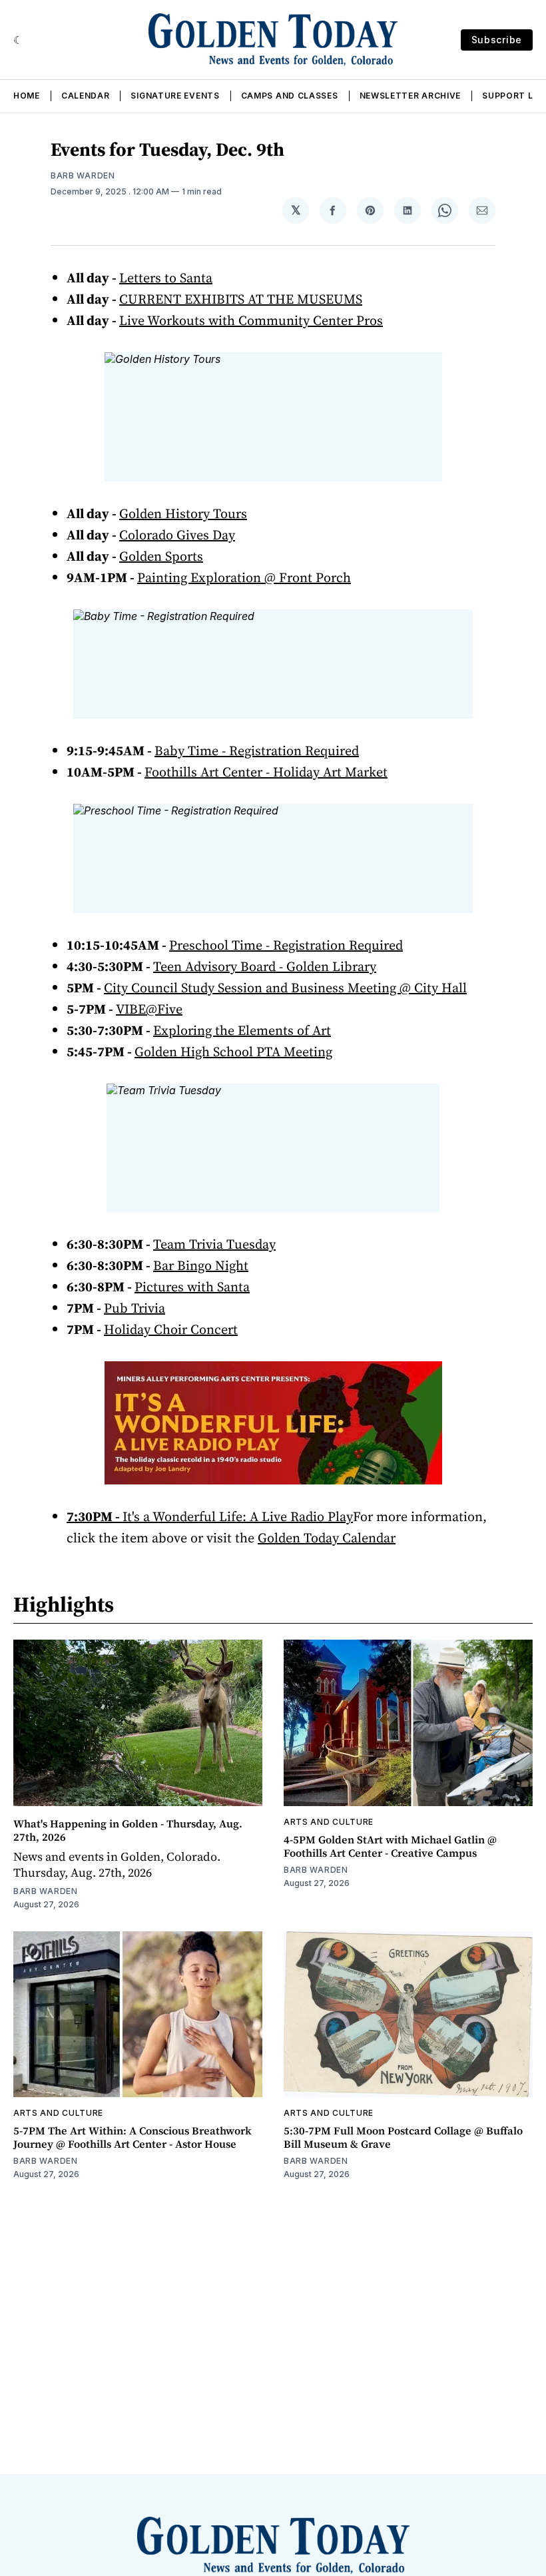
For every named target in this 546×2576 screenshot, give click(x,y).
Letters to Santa (166, 278)
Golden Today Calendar (327, 1538)
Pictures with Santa (192, 1287)
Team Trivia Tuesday (214, 1244)
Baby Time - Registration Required (257, 751)
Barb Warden (83, 175)
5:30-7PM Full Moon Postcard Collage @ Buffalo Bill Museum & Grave (403, 2137)
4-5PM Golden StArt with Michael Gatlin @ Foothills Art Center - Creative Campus (390, 1846)
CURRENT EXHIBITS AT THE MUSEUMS (241, 299)
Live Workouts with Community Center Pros (251, 320)
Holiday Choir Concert (171, 1329)
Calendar (86, 96)
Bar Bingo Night (201, 1265)
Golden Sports (161, 556)
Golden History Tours (183, 513)
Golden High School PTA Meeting (233, 1052)
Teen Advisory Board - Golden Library (265, 966)
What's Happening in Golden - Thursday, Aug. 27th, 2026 (128, 1830)
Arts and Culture (329, 1822)
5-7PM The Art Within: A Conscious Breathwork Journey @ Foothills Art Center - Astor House (133, 2137)
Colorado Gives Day (177, 535)
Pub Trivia (135, 1308)
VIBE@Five (149, 1009)
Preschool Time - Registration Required (286, 945)
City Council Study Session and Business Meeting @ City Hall (285, 988)
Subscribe (497, 40)
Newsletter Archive (410, 96)
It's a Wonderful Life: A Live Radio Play (238, 1516)
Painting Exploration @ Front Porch (244, 577)
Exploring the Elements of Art (242, 1030)
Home (27, 96)
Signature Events (175, 96)
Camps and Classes (290, 96)
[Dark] (18, 40)
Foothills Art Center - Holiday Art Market (266, 772)
